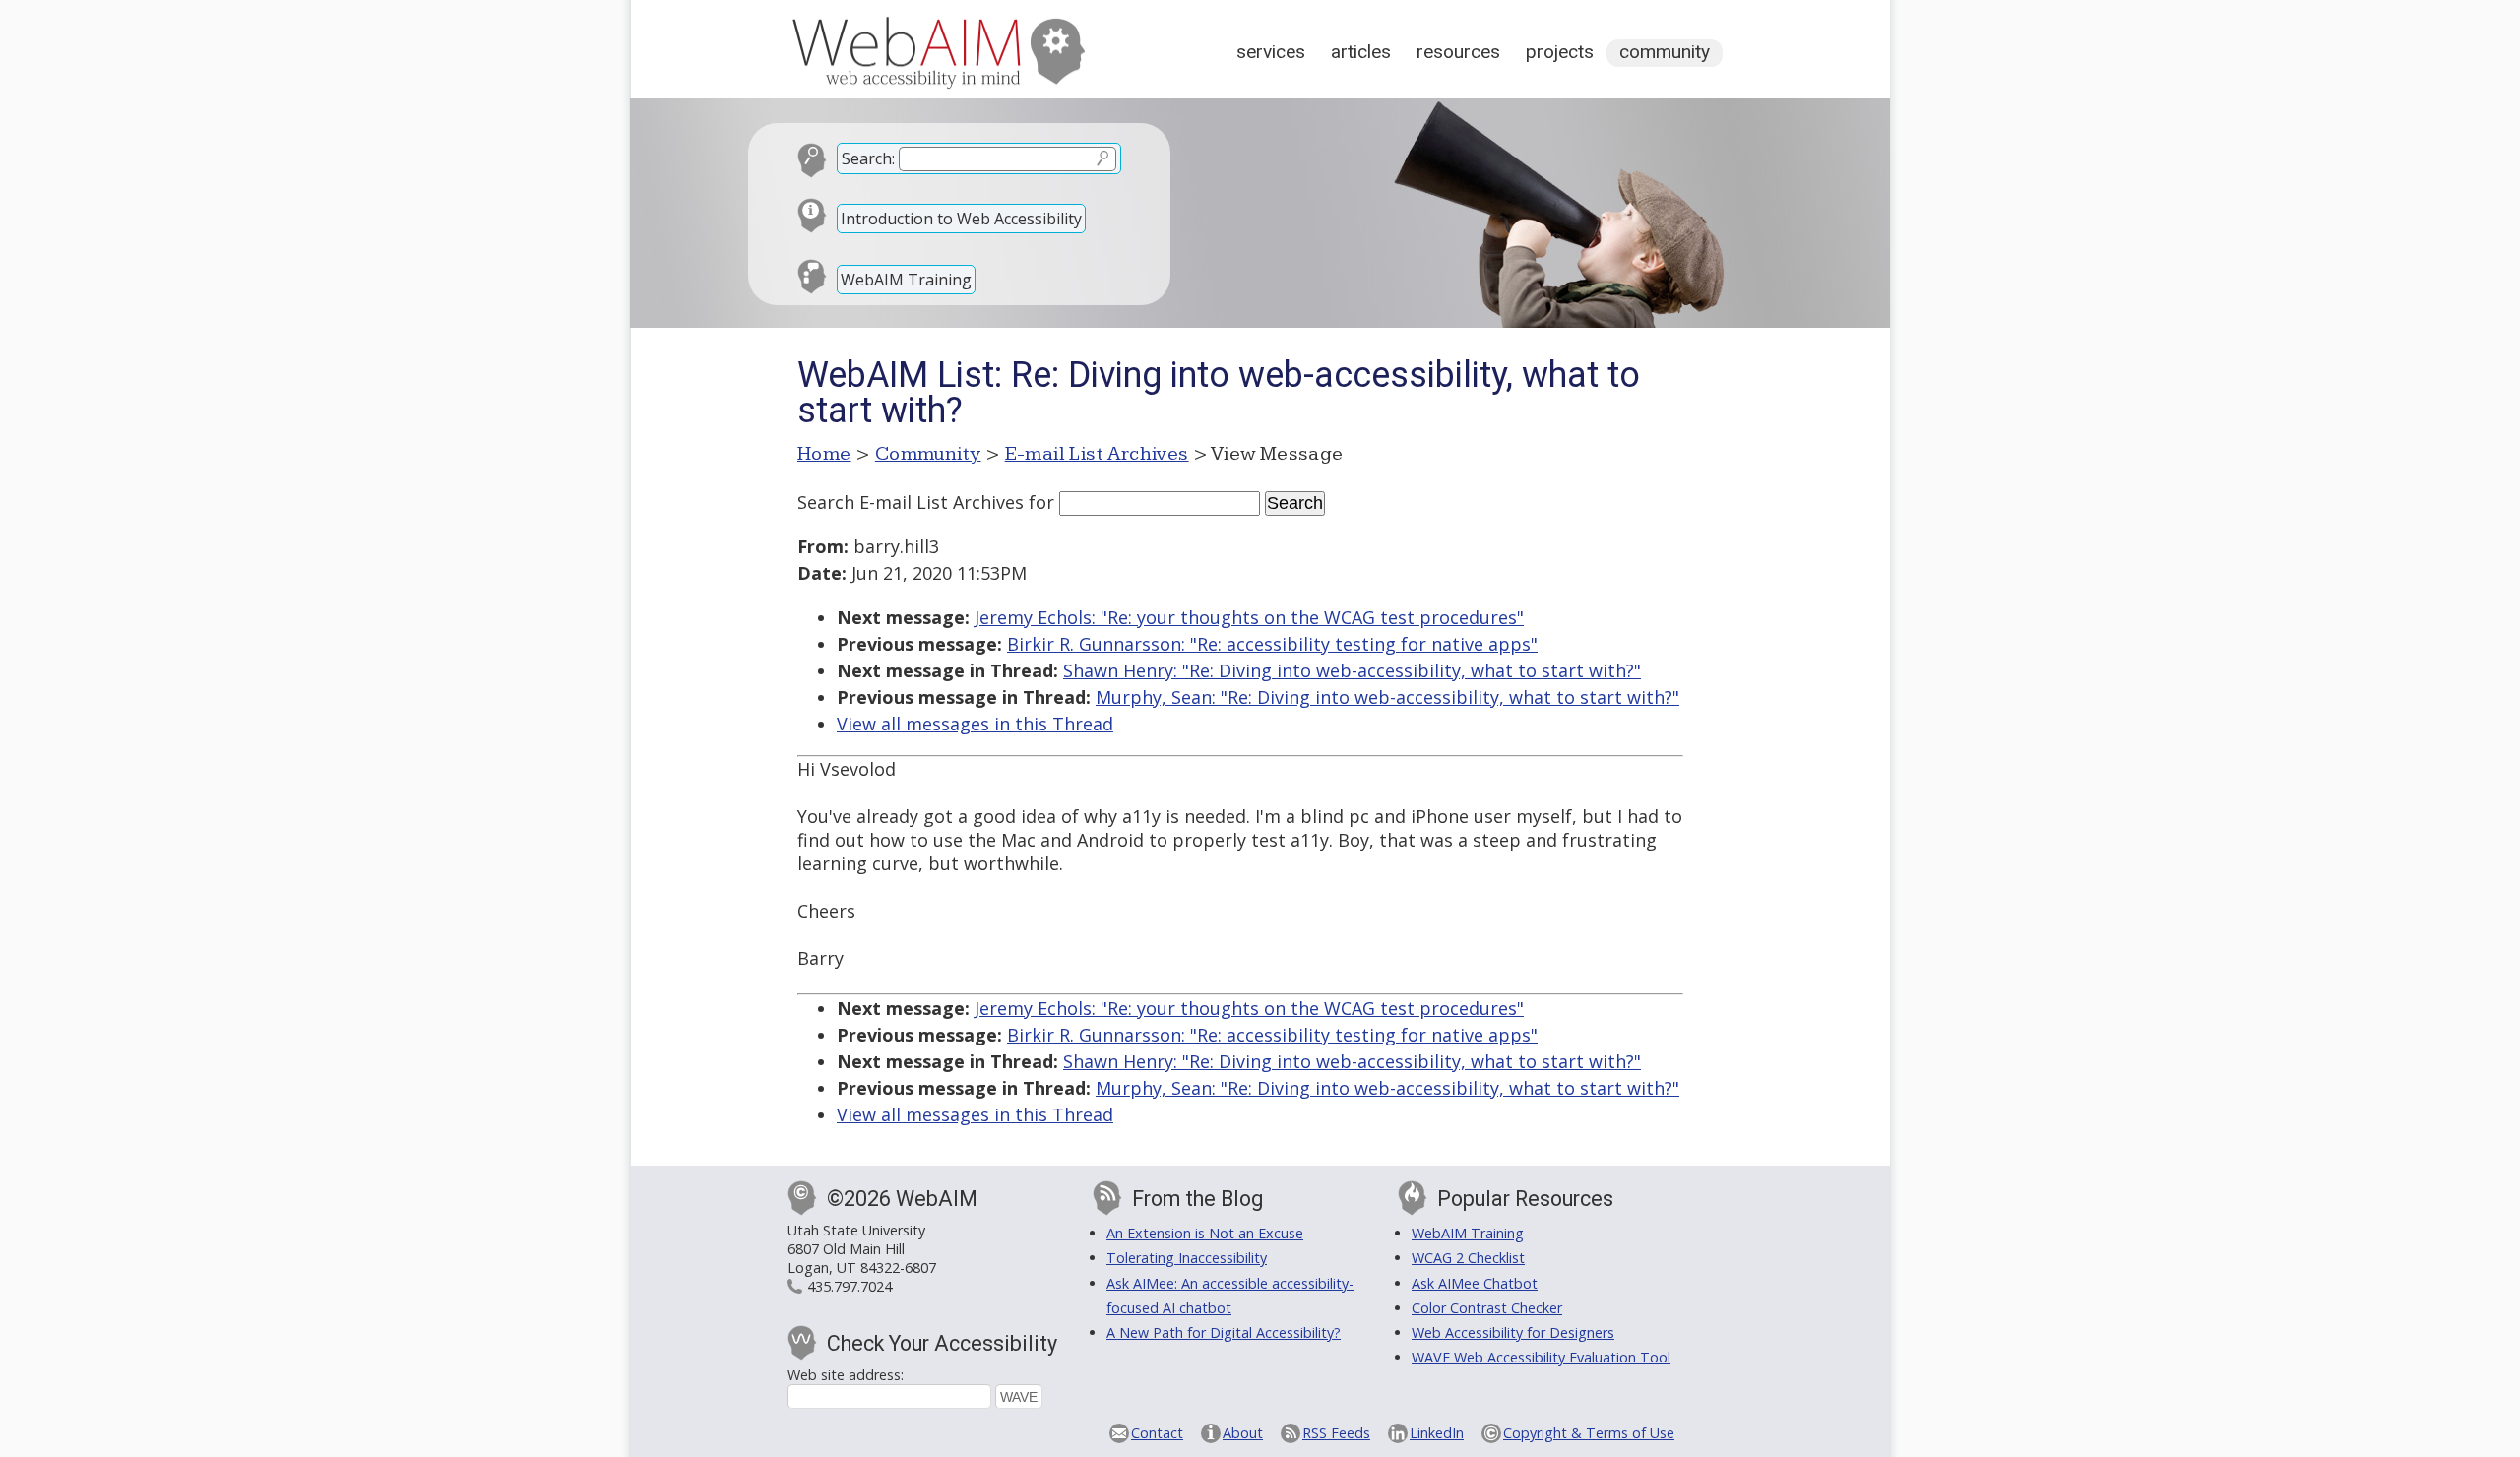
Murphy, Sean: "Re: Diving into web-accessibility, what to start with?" (1387, 697)
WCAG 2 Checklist (1468, 1258)
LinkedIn (1437, 1433)
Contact (1157, 1433)
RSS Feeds (1336, 1433)
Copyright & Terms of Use (1589, 1433)
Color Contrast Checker (1487, 1308)
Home (824, 454)
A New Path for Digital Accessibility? (1224, 1332)
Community (1665, 52)
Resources (1458, 52)
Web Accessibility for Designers (1513, 1332)
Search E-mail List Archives (911, 502)
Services (1271, 52)
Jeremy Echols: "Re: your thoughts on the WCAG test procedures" (1249, 617)
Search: (868, 158)
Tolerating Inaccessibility (1187, 1258)
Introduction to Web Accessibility (961, 219)
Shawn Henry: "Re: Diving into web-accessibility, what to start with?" (1352, 670)
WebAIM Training (906, 280)
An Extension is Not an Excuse (1205, 1233)
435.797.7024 (850, 1286)
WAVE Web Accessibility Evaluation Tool (1541, 1357)
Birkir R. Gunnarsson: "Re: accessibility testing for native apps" (1272, 644)
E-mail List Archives (1097, 454)
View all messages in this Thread (975, 724)
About (1243, 1433)
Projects (1560, 52)
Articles (1361, 52)
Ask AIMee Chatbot (1475, 1283)
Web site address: (846, 1375)
